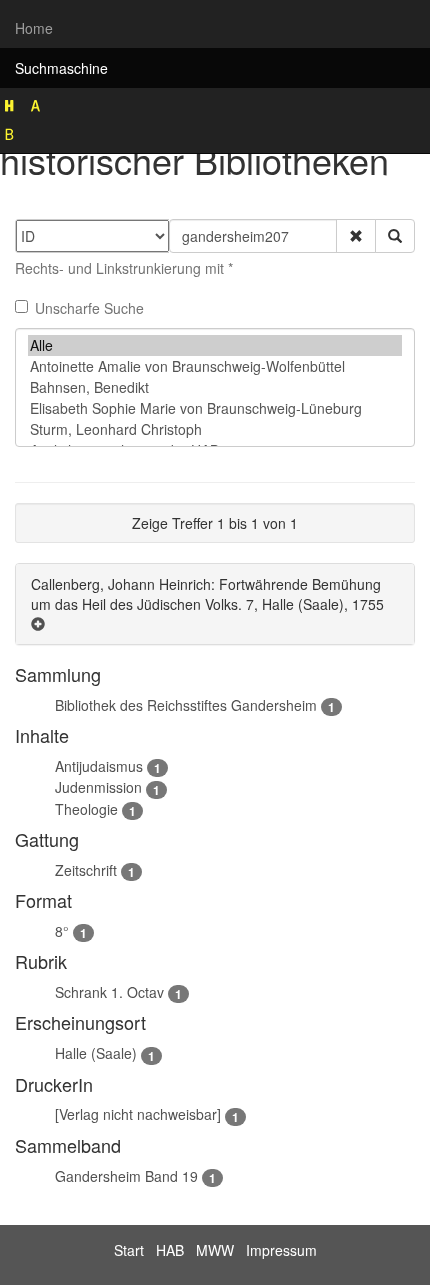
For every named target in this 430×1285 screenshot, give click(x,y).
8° (62, 931)
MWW (215, 1250)
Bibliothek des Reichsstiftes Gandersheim (186, 705)
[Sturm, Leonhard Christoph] (215, 429)
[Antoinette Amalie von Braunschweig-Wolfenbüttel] (215, 366)
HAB (170, 1250)
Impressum (281, 1250)
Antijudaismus (99, 766)
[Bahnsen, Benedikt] (215, 387)
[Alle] (215, 345)
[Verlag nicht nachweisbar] (138, 1114)
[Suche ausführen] (395, 236)
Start (129, 1250)
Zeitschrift (86, 870)
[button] (356, 236)
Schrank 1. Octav (109, 992)
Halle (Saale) (96, 1053)
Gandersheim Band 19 (126, 1176)
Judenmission (98, 787)
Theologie (86, 809)
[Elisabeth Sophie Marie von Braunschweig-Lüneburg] (215, 408)
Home (34, 28)
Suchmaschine (61, 68)
